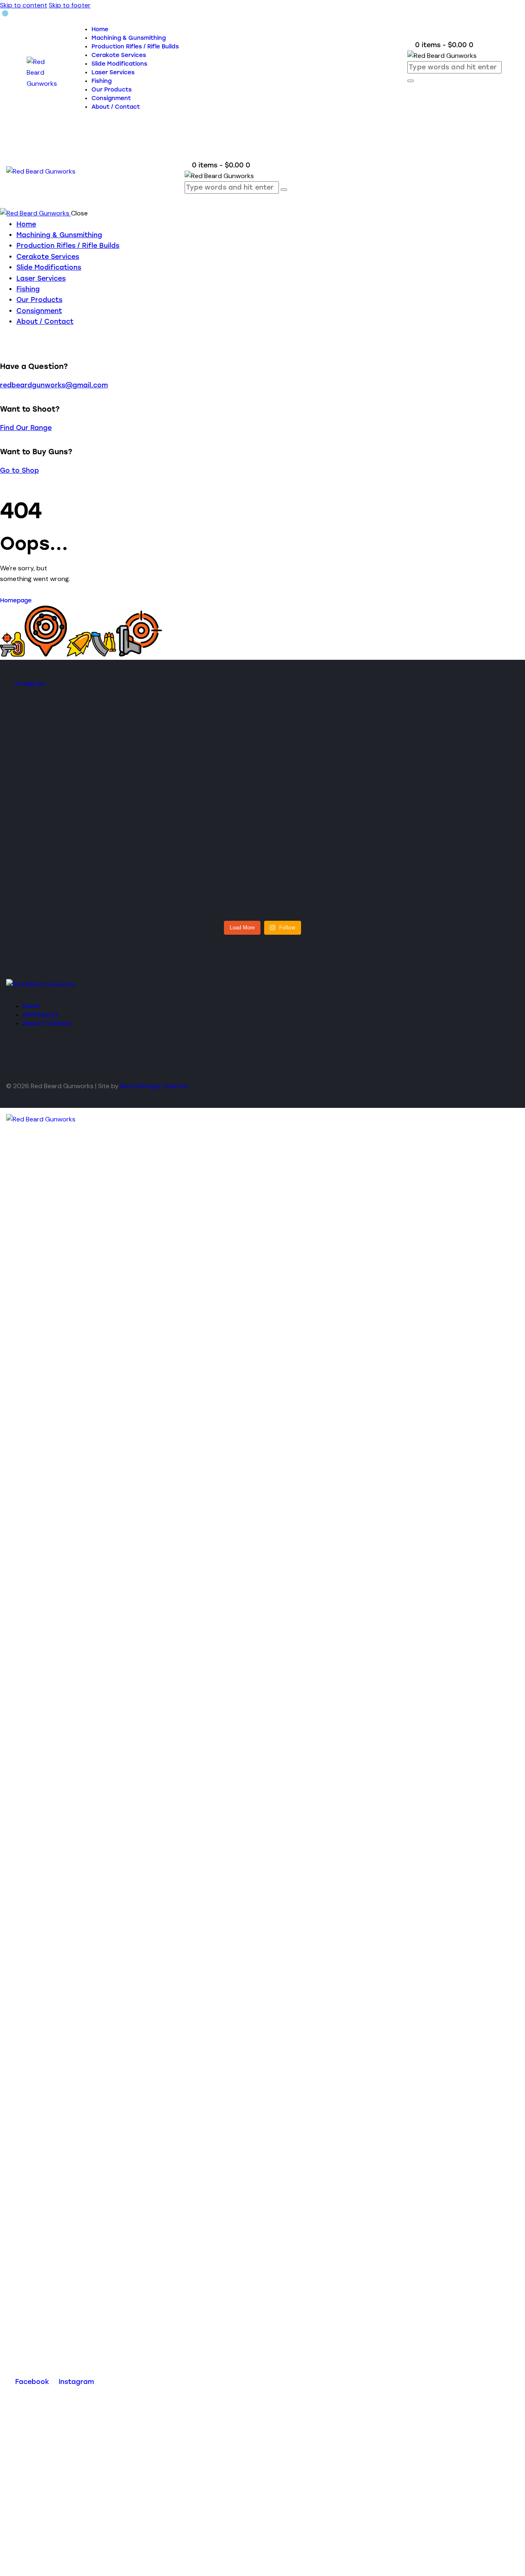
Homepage (16, 601)
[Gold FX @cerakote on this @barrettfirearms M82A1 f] (355, 790)
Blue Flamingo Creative (154, 1086)
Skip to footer (70, 5)
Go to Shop (19, 470)
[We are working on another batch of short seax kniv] (448, 795)
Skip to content (24, 5)
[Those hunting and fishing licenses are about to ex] (169, 828)
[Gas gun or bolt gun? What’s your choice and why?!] (262, 822)
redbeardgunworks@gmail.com (54, 385)
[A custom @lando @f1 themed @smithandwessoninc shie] (77, 801)
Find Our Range (26, 428)
